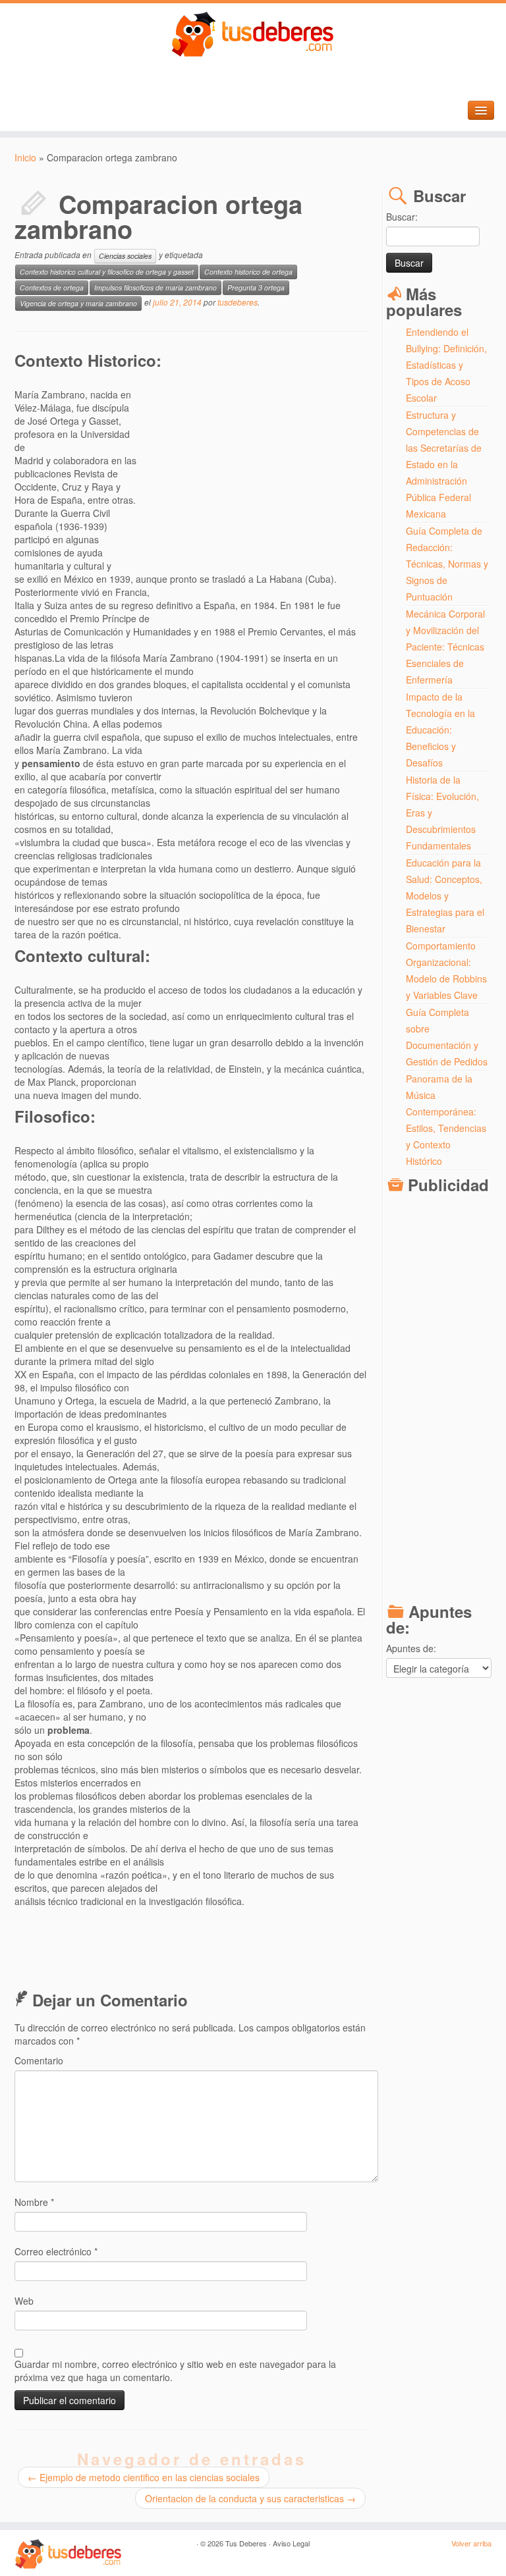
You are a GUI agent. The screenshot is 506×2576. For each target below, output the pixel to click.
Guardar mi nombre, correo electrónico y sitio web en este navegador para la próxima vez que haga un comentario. (175, 2371)
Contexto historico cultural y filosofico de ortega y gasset (107, 272)
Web (24, 2301)
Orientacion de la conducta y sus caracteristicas (250, 2498)
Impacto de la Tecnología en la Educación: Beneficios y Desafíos (440, 730)
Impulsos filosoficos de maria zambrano (155, 287)
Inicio (25, 157)
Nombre (34, 2202)
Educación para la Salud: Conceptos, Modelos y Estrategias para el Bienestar (445, 896)
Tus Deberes (246, 2543)
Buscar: (402, 217)
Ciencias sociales (125, 256)
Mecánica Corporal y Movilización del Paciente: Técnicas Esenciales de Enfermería (445, 647)
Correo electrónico (56, 2251)
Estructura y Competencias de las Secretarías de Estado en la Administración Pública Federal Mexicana (444, 464)
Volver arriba (471, 2543)
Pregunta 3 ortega (256, 287)
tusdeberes (238, 302)
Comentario (39, 2060)
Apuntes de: (411, 1648)
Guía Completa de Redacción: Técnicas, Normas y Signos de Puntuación (447, 564)
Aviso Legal (291, 2543)
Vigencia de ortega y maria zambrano (78, 303)
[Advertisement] (255, 470)
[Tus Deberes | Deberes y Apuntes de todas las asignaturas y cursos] (253, 35)
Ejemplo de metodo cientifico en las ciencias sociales (144, 2477)
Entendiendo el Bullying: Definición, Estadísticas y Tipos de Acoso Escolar (446, 365)
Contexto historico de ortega (248, 272)
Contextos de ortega (52, 287)
